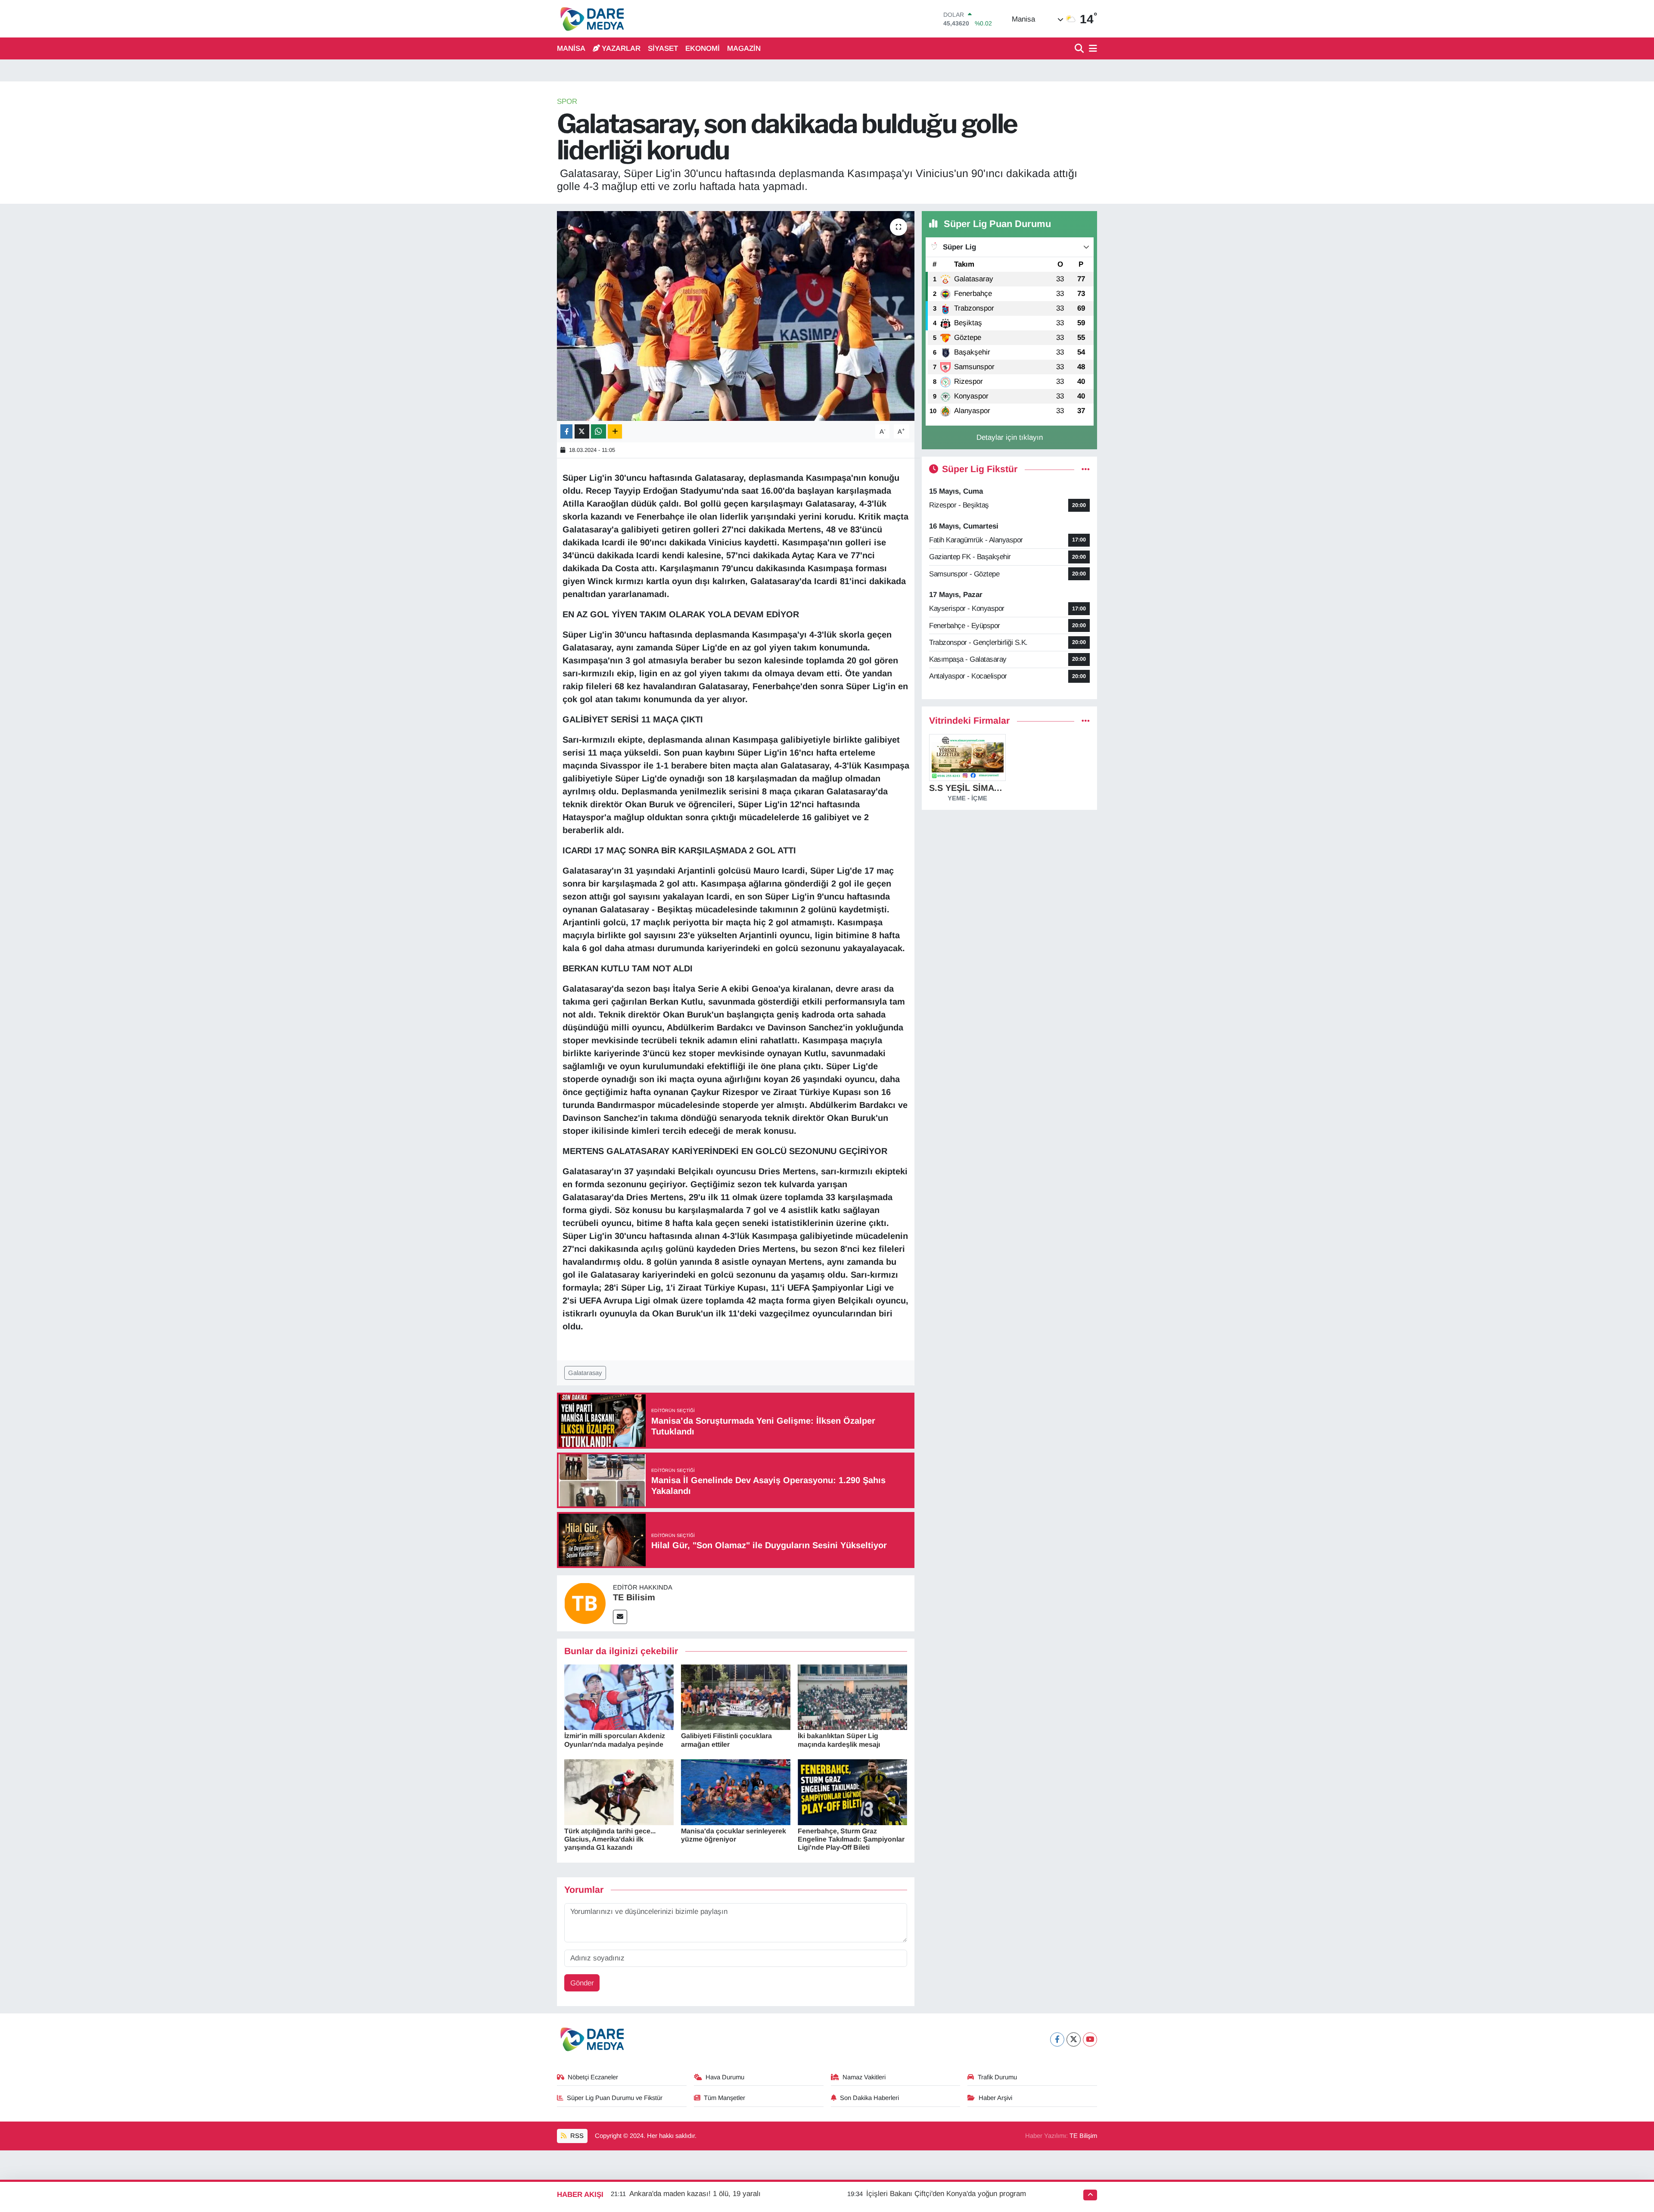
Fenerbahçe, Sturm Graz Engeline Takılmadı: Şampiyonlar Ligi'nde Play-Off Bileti (851, 1839)
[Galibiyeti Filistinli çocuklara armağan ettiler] (736, 1697)
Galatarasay (585, 1373)
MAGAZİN (744, 48)
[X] (1074, 2039)
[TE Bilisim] (585, 1603)
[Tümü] (1086, 721)
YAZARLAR (621, 48)
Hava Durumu (725, 2077)
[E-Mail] (620, 1617)
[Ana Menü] (1091, 49)
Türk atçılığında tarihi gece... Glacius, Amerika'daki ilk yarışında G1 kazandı (610, 1839)
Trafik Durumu (997, 2077)
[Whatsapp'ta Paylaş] (598, 431)
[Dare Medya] (590, 19)
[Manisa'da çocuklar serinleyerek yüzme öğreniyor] (736, 1792)
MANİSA (571, 48)
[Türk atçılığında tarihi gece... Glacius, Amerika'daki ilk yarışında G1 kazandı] (619, 1792)
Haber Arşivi (995, 2098)
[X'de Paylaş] (582, 431)
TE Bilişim (1083, 2136)
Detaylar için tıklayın (1010, 437)
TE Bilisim (634, 1597)
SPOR (567, 101)
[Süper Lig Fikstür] (1086, 469)
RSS (576, 2136)
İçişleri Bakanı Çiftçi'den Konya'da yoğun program (946, 2194)
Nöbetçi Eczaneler (593, 2077)
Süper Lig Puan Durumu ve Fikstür (615, 2098)
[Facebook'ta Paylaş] (566, 431)
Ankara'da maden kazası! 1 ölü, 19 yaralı (695, 2194)
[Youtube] (1090, 2039)
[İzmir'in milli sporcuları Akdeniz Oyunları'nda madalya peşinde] (619, 1697)
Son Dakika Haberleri (869, 2098)
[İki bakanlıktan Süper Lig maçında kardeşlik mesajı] (852, 1697)
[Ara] (1080, 49)
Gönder (582, 1983)
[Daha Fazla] (615, 431)
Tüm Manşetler (724, 2098)
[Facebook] (1057, 2039)
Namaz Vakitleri (864, 2077)
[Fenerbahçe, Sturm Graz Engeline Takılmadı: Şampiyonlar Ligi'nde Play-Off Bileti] (852, 1792)
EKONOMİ (703, 48)
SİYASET (663, 48)
